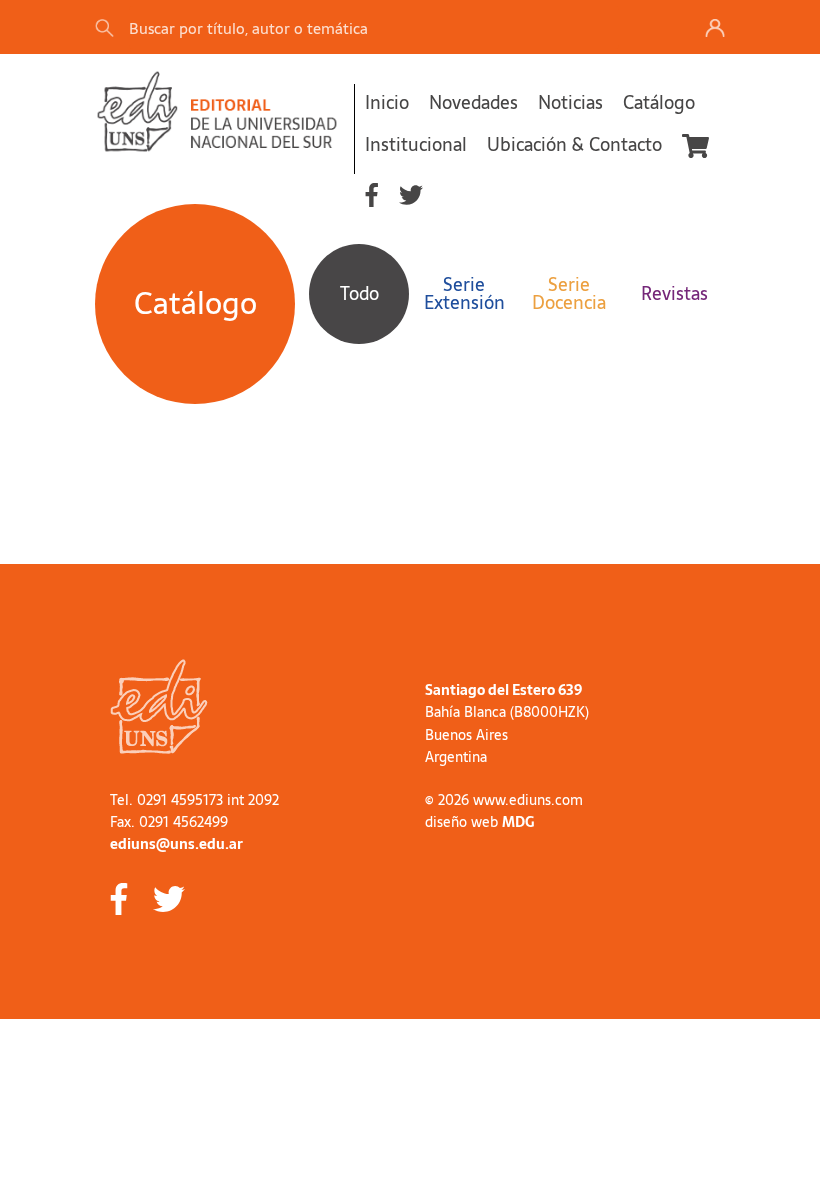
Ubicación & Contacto (574, 144)
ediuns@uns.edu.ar (176, 844)
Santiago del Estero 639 (503, 690)
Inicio (387, 102)
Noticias (570, 102)
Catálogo (659, 102)
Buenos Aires (466, 735)
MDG (518, 822)
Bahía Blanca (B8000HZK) (507, 712)
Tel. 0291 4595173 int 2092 (194, 800)
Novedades (473, 102)
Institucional (416, 144)
